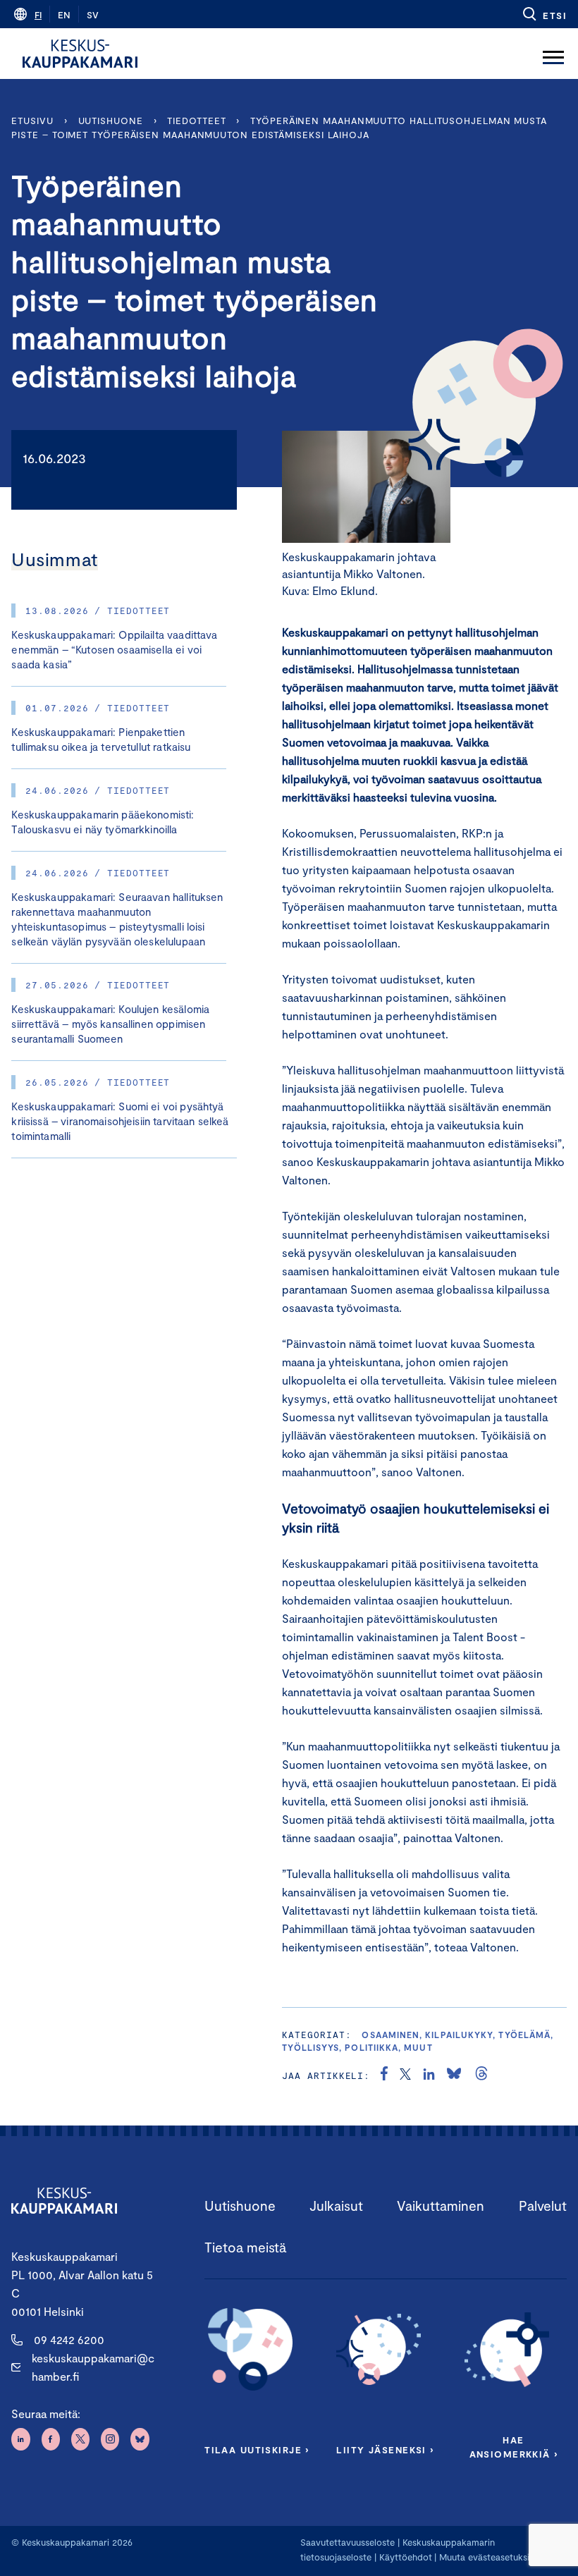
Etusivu (32, 121)
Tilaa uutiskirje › (257, 2450)
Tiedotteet (196, 121)
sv (93, 15)
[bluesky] (454, 2075)
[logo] (80, 54)
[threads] (481, 2075)
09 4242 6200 (69, 2339)
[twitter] (405, 2075)
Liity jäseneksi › (385, 2450)
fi (38, 15)
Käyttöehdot (406, 2557)
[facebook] (384, 2075)
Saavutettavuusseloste (348, 2542)
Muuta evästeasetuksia (487, 2557)
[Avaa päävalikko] (553, 54)
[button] (544, 14)
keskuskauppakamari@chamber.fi (93, 2367)
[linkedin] (429, 2075)
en (64, 15)
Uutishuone (111, 121)
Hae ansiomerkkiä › (514, 2447)
